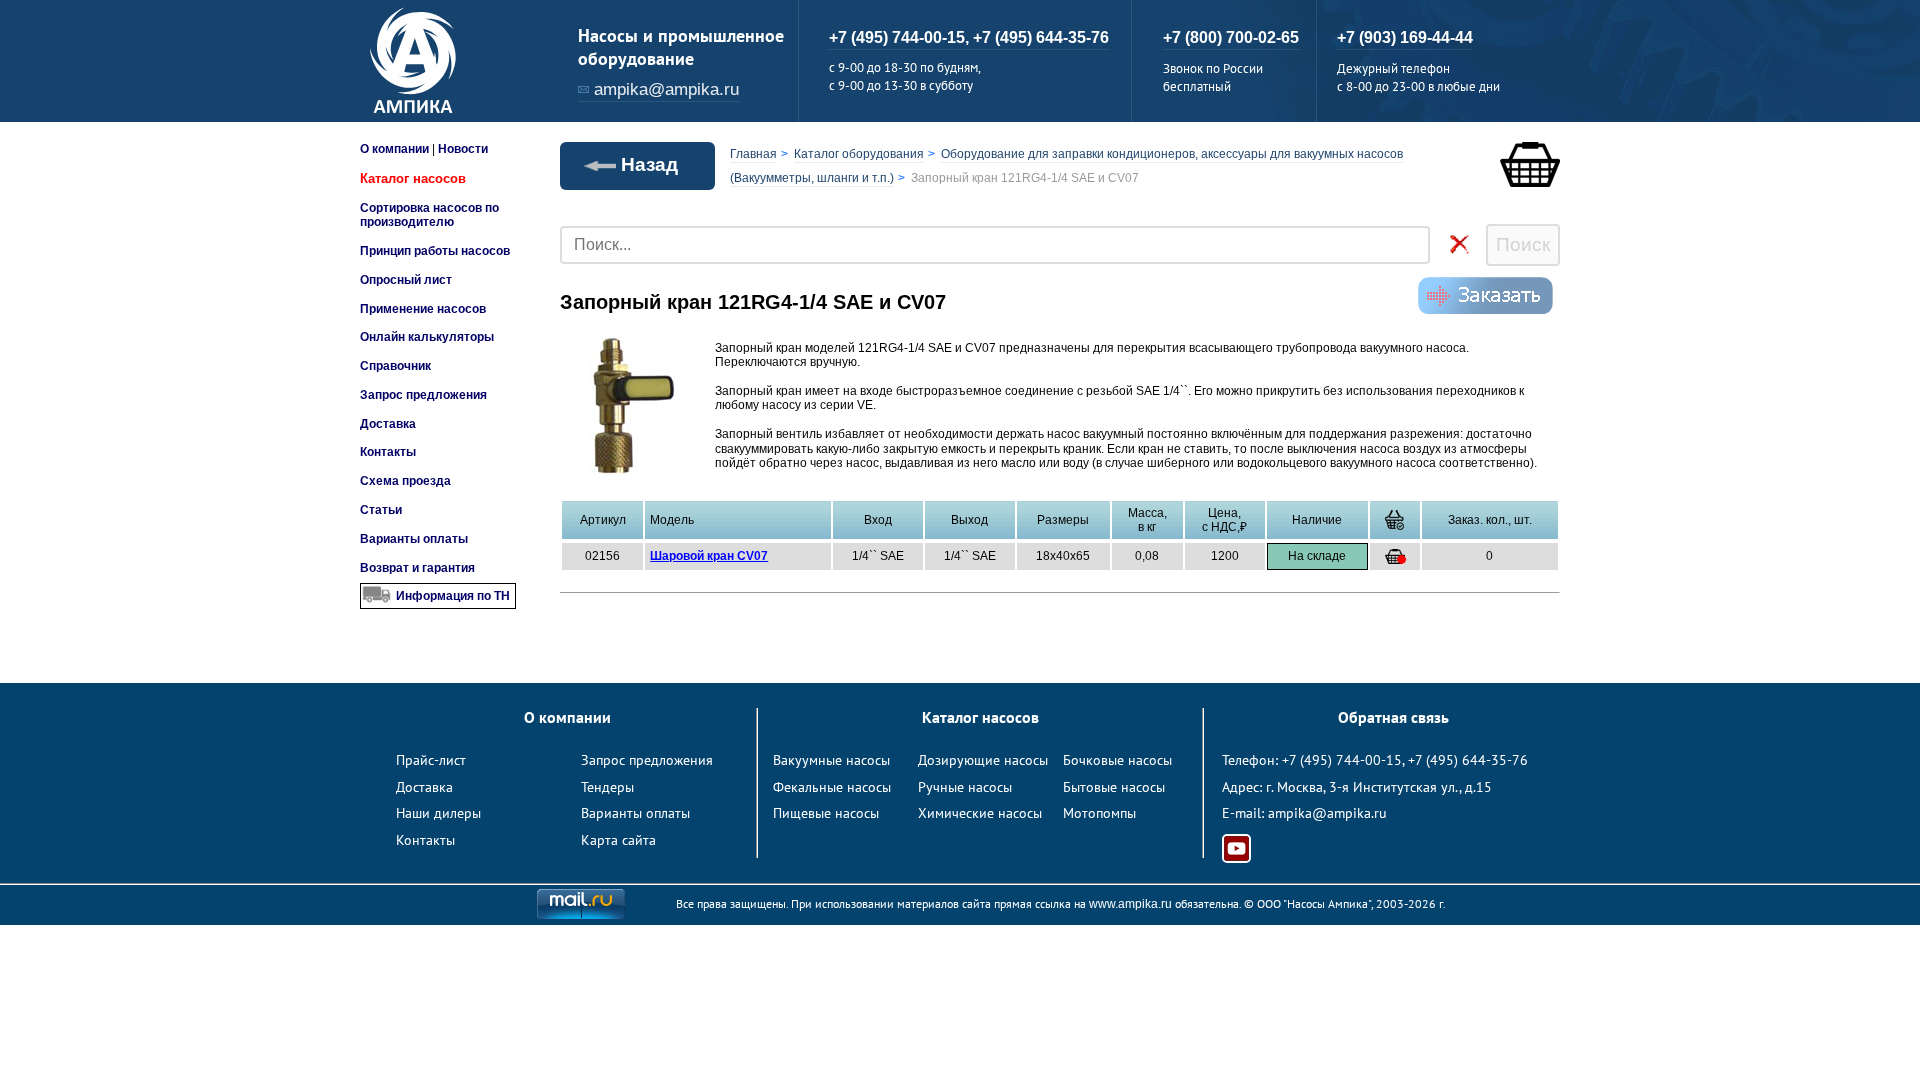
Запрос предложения (423, 395)
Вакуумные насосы (831, 760)
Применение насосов (423, 309)
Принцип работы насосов (435, 251)
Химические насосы (980, 813)
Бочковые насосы (1117, 760)
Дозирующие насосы (983, 760)
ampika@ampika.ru (666, 89)
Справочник (395, 366)
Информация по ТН (453, 596)
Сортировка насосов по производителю (429, 215)
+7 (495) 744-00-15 (1342, 760)
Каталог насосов (413, 178)
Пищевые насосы (826, 813)
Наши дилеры (438, 813)
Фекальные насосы (832, 787)
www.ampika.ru (1130, 904)
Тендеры (607, 787)
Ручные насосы (965, 787)
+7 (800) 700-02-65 (1231, 37)
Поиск (1523, 244)
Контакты (388, 452)
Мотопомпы (1099, 813)
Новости (463, 149)
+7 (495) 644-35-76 (1041, 37)
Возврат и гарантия (417, 568)
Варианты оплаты (414, 539)
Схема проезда (405, 481)
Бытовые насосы (1114, 787)
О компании (394, 149)
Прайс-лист (431, 760)
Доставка (388, 424)
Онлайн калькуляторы (427, 337)
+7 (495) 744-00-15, (901, 37)
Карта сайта (618, 840)
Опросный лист (406, 280)
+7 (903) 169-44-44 (1405, 37)
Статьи (381, 510)
